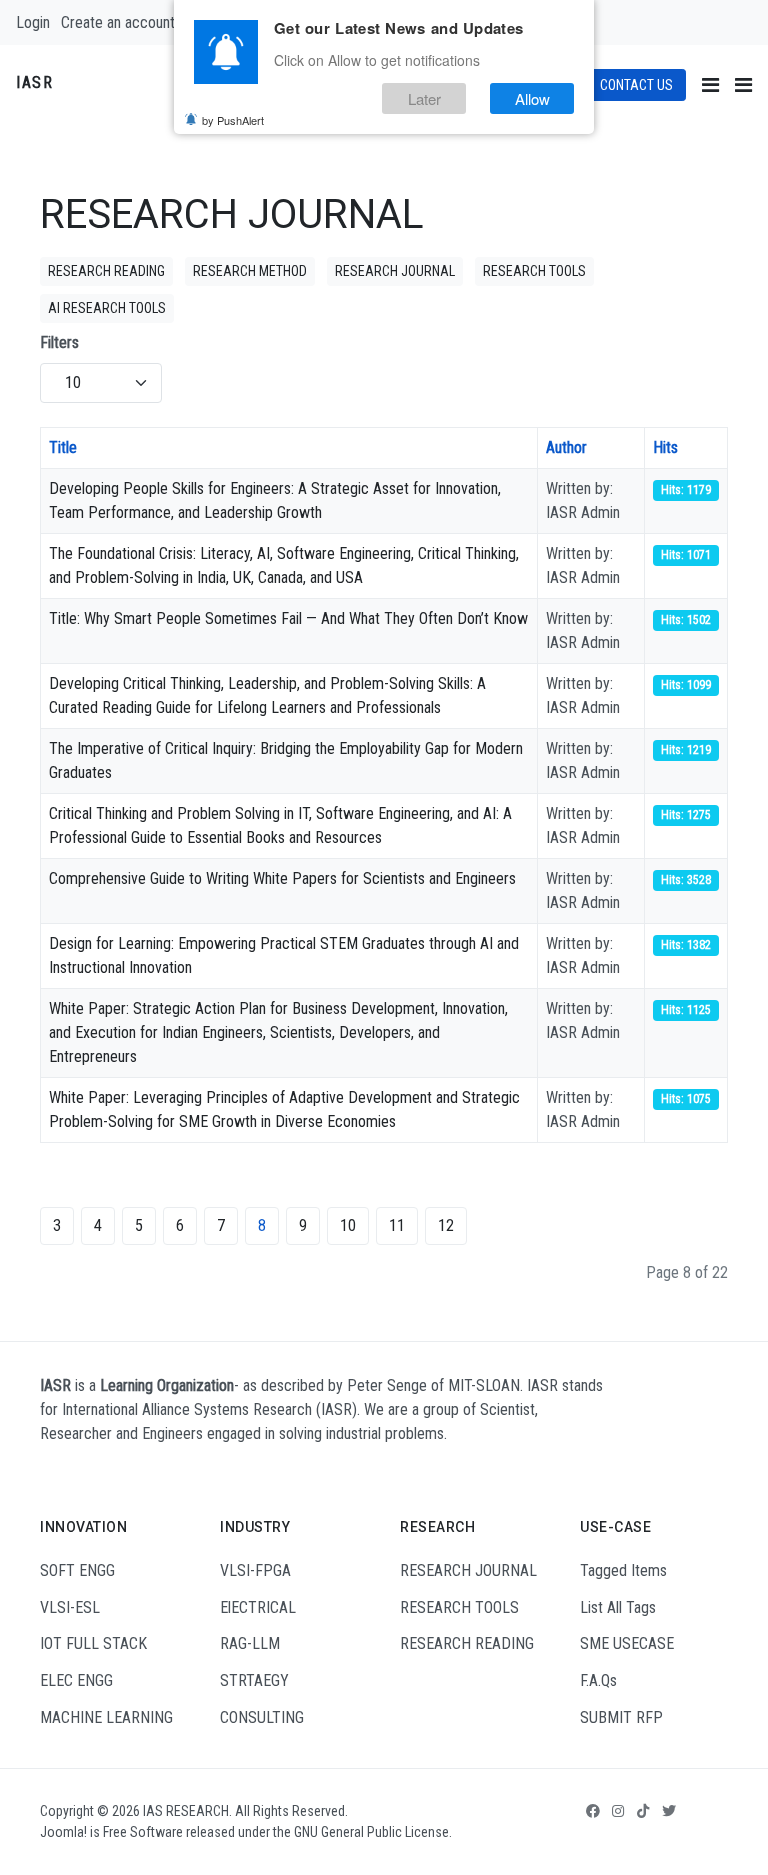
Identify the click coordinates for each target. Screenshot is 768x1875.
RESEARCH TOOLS (534, 271)
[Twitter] (669, 1811)
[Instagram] (618, 1811)
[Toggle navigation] (710, 85)
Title (63, 447)
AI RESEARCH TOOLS (107, 308)
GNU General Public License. (373, 1832)
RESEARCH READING (106, 271)
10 (348, 1225)
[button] (743, 85)
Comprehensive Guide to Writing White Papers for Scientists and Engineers (282, 878)
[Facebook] (593, 1811)
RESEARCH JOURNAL (395, 271)
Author (566, 447)
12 (446, 1225)
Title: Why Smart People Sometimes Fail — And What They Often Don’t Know (288, 618)
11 (397, 1225)
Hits (665, 447)
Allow (532, 98)
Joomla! (63, 1832)
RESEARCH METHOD (250, 271)
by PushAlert (233, 120)
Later (424, 98)
